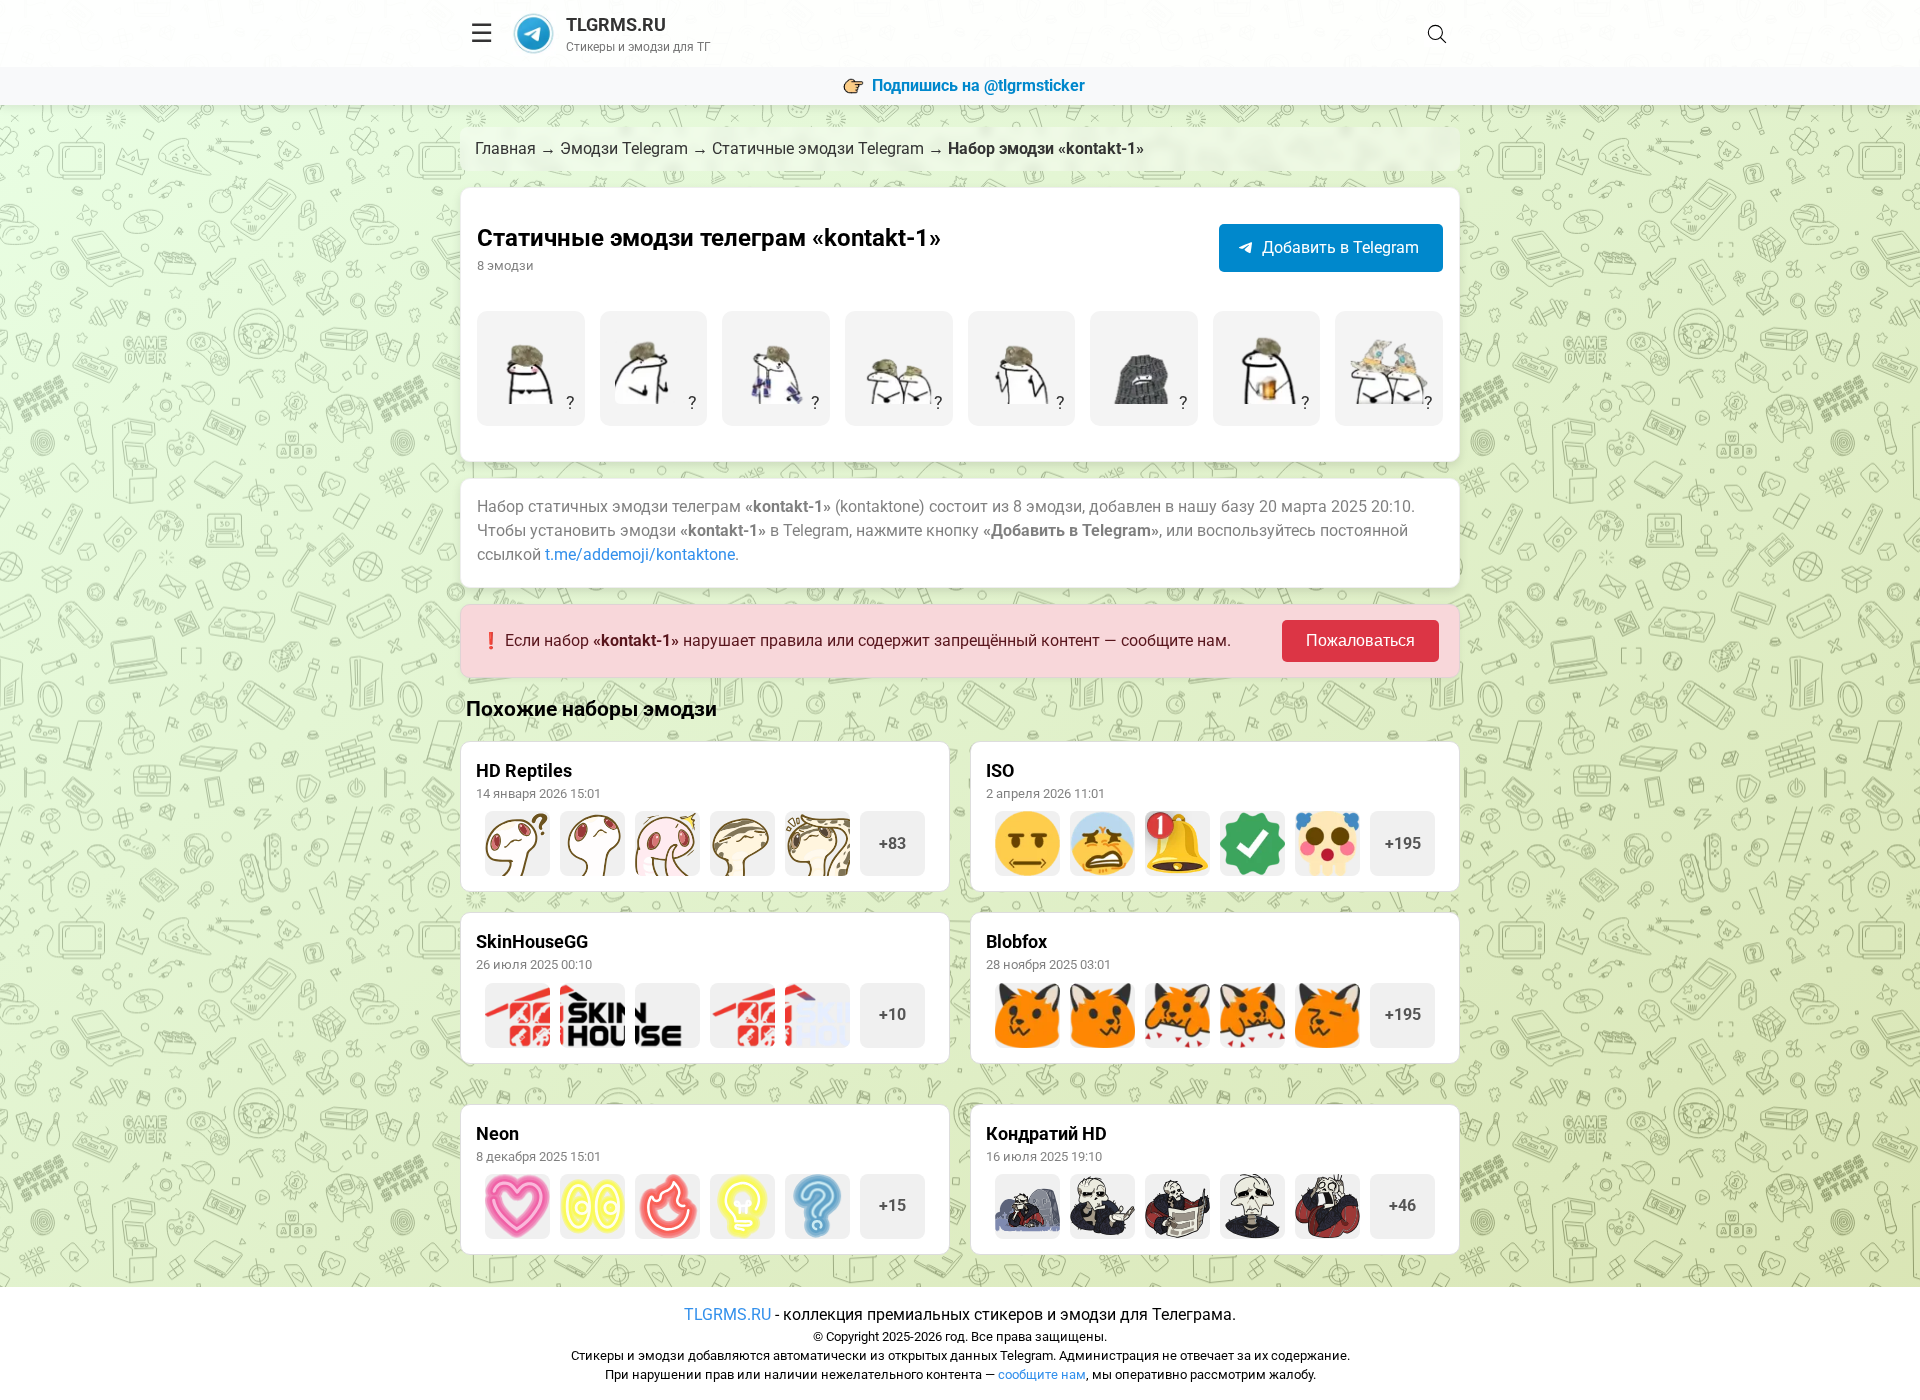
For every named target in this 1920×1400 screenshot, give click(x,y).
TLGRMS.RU (727, 1314)
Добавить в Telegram (1338, 247)
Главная (505, 148)
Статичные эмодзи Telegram (818, 148)
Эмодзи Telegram (624, 148)
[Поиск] (1437, 34)
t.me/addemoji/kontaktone (640, 554)
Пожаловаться (1360, 640)
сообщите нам (1042, 1374)
